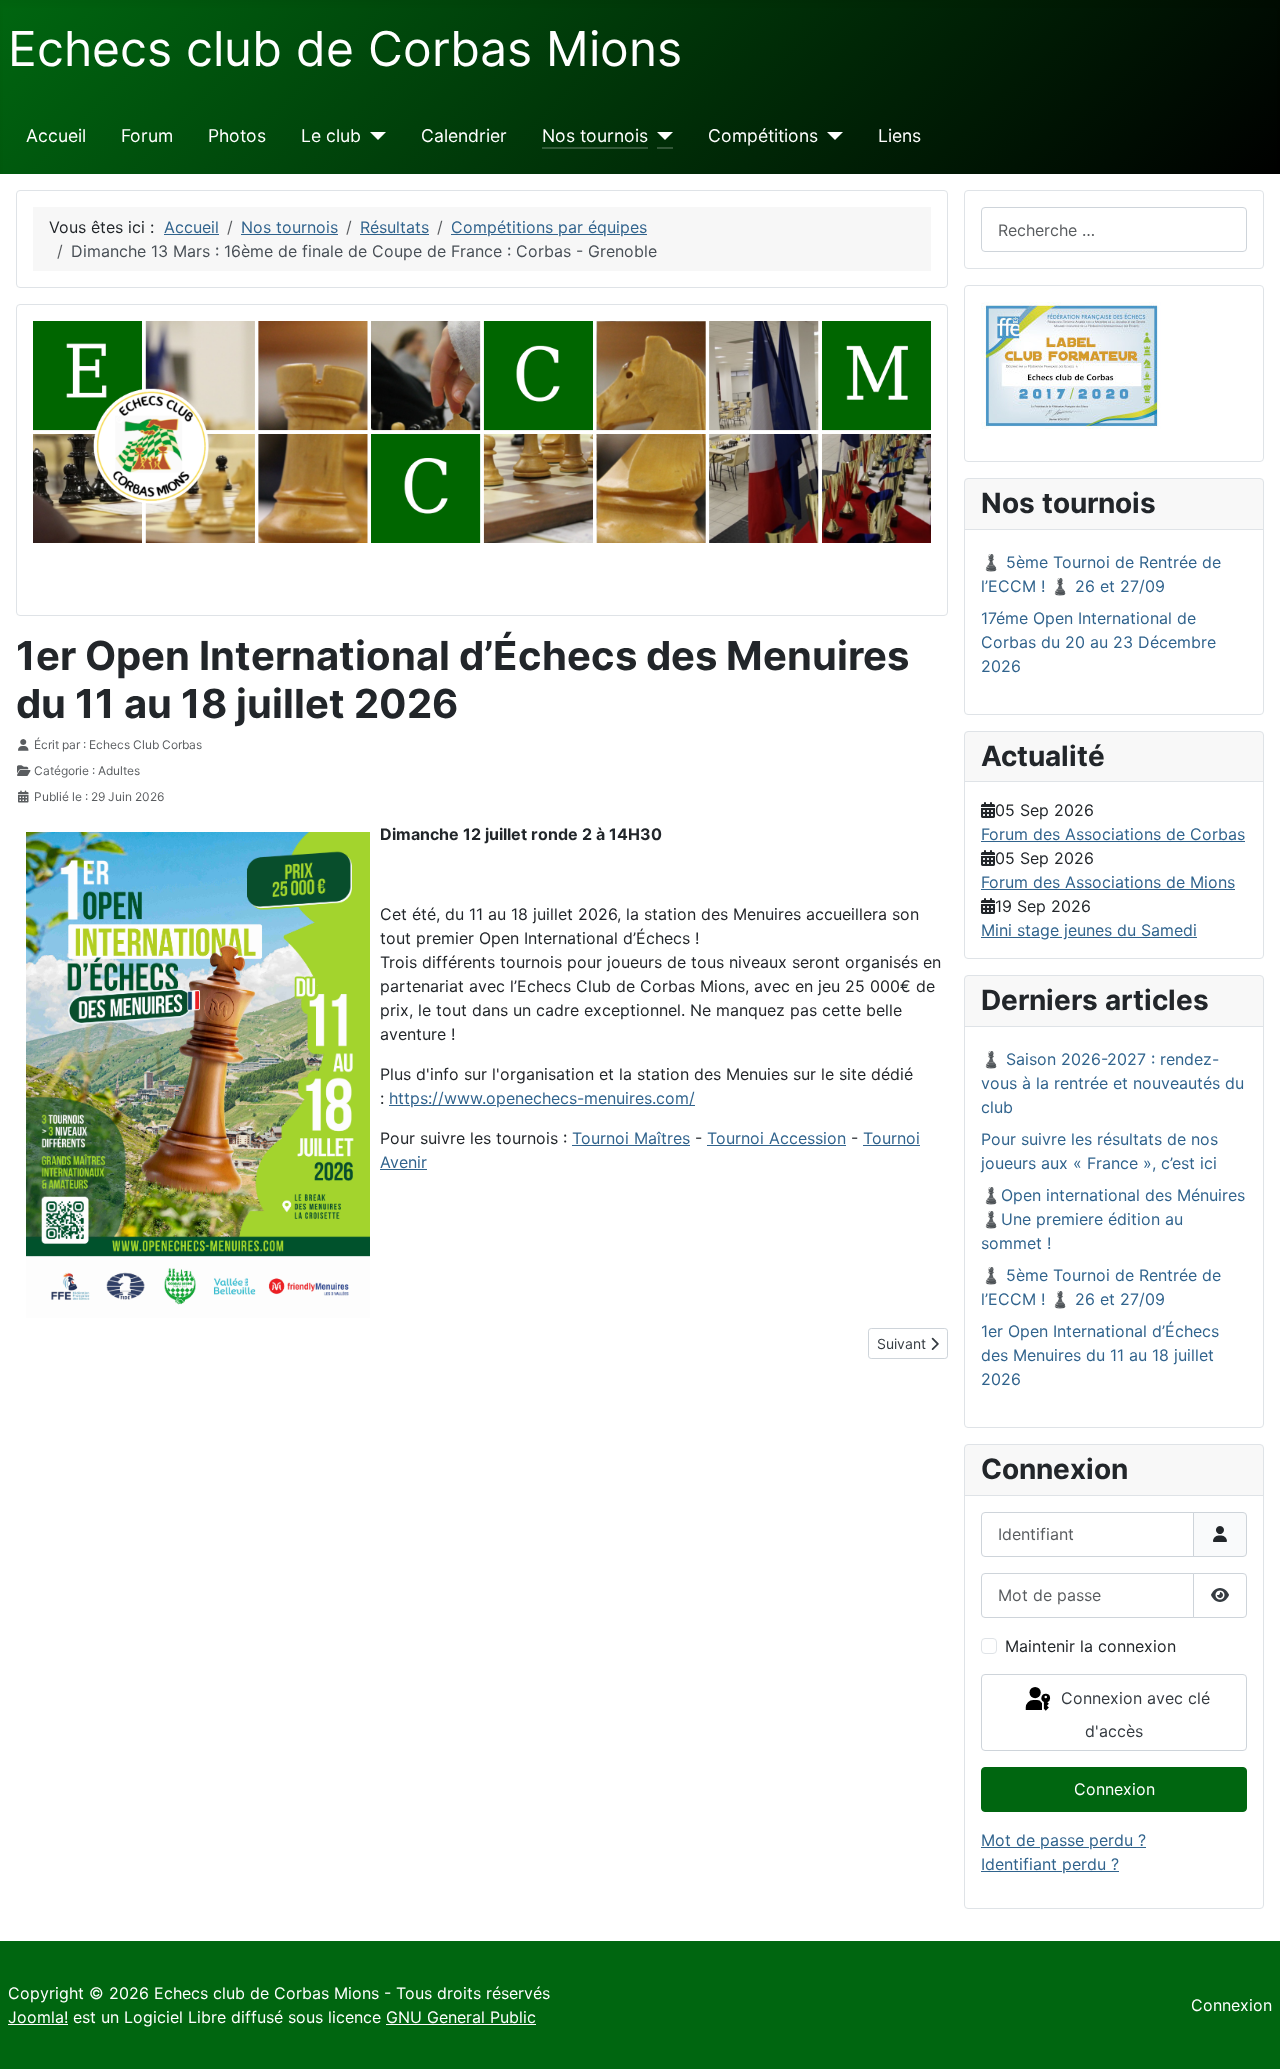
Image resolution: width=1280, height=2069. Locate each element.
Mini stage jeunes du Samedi (1089, 930)
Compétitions (763, 135)
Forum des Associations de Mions (1108, 882)
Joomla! (38, 2017)
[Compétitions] (830, 136)
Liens (899, 135)
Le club (331, 135)
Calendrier (464, 135)
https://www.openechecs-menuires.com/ (542, 1098)
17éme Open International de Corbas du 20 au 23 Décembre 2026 (1098, 642)
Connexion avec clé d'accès (1133, 1715)
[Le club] (373, 136)
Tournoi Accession (776, 1138)
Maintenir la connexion (1090, 1646)
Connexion (1114, 1789)
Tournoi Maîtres (631, 1138)
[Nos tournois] (660, 136)
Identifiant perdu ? (1050, 1864)
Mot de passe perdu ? (1063, 1840)
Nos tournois (595, 135)
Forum (147, 135)
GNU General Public (461, 2017)
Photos (237, 135)
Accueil (56, 135)
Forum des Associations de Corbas (1113, 834)
